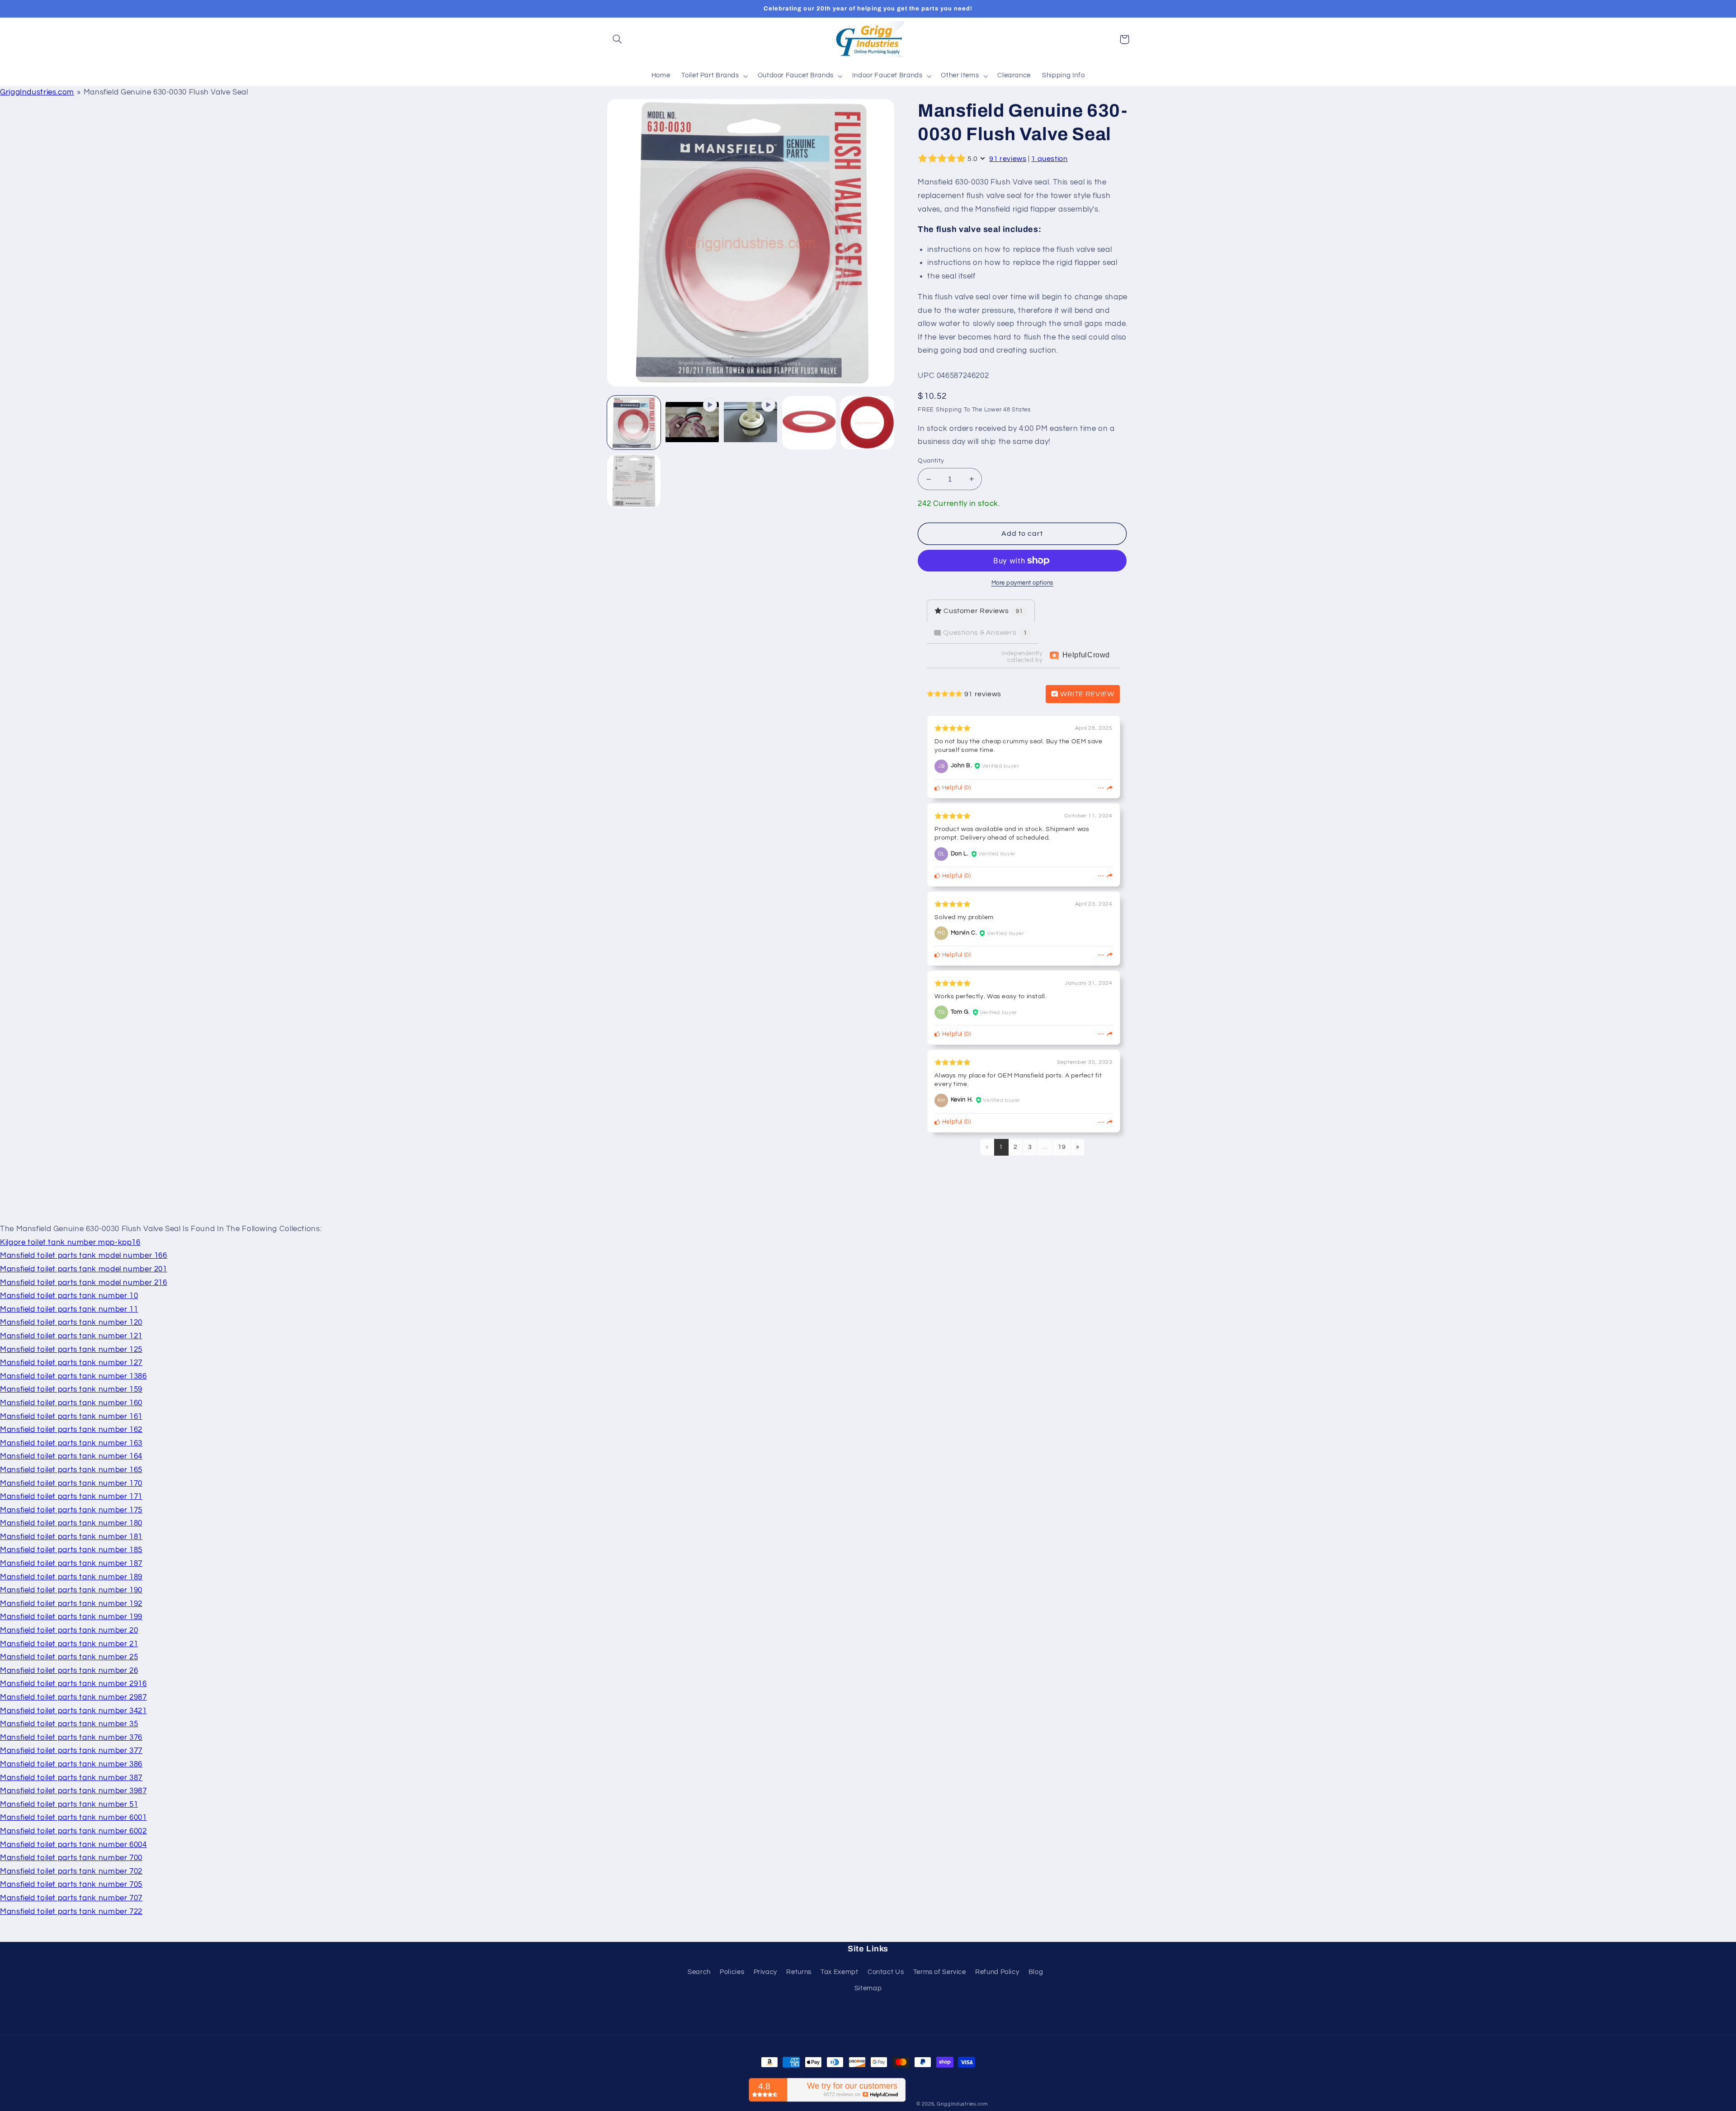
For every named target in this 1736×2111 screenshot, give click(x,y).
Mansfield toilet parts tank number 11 (69, 1309)
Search (699, 1972)
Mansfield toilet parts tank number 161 (71, 1417)
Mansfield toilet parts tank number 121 (71, 1336)
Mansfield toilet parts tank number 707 (71, 1898)
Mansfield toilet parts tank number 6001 (73, 1818)
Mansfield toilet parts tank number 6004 (73, 1845)
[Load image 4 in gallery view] (634, 481)
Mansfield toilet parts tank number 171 (71, 1497)
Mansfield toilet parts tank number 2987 (73, 1697)
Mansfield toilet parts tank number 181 (71, 1537)
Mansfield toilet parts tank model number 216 (84, 1283)
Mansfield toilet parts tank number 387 (71, 1778)
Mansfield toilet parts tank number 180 (71, 1523)
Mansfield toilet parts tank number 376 (71, 1738)
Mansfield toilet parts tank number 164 (71, 1456)
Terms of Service (940, 1972)
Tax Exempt (839, 1972)
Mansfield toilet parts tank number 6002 (73, 1831)
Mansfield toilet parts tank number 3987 (73, 1791)
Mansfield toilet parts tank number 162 (71, 1430)
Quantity (931, 461)
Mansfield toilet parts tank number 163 (71, 1443)
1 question (1049, 159)
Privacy (765, 1972)
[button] (618, 39)
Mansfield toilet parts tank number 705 (71, 1884)
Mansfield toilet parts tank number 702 (71, 1871)
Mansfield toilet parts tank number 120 (71, 1322)
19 (1062, 1147)
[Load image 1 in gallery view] (634, 423)
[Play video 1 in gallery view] (692, 423)
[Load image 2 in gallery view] (809, 423)
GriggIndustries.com (37, 92)
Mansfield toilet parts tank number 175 (71, 1510)
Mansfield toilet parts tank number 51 (69, 1804)
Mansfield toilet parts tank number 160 (71, 1403)
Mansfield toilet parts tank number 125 (71, 1350)
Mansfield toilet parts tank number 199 (71, 1617)
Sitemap (868, 1988)
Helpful (951, 788)
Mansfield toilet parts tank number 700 (71, 1858)
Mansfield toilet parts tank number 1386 (73, 1376)
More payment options (1023, 583)
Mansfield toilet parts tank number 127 (71, 1363)
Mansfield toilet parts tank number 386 (71, 1764)
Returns (799, 1972)
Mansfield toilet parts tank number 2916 (73, 1684)
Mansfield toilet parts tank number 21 (69, 1644)
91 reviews (1008, 159)
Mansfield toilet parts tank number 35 (69, 1724)
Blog (1036, 1972)
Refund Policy (997, 1972)
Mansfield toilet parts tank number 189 (71, 1577)
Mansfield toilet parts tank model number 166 (84, 1256)
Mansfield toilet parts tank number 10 (69, 1296)
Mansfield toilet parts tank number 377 (71, 1751)
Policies (732, 1972)
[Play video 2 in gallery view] (751, 423)
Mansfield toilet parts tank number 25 (69, 1657)
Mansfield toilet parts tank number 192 (71, 1604)
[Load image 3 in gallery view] (867, 423)
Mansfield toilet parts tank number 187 (71, 1563)
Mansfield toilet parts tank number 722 (71, 1912)
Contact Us (886, 1972)
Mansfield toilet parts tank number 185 (71, 1550)
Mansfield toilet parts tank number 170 (71, 1483)
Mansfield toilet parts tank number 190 (71, 1590)
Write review (1086, 694)
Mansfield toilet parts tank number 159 (71, 1389)
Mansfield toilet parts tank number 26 (69, 1671)
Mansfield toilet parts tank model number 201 (84, 1269)
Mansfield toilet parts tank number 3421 (73, 1711)
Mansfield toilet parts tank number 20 (69, 1630)
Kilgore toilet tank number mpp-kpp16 (70, 1242)
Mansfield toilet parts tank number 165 (71, 1470)
